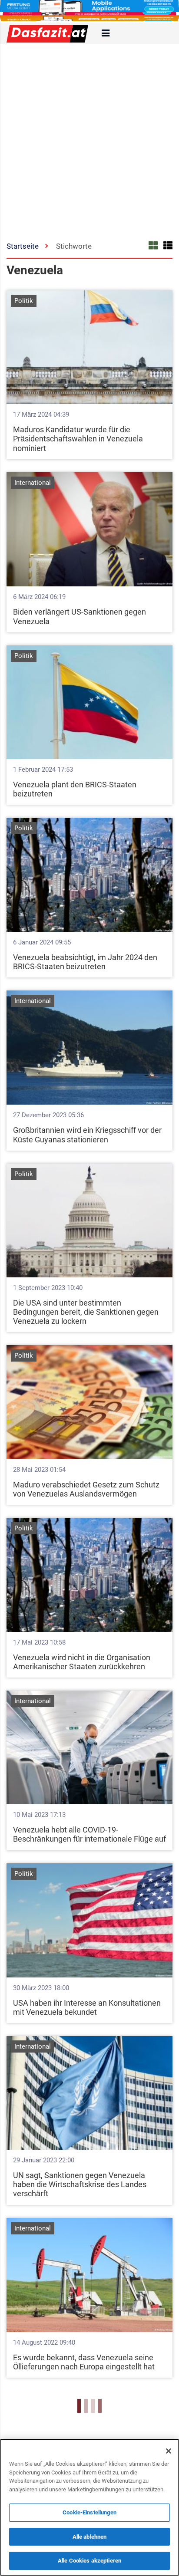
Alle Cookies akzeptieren (89, 2561)
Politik (24, 301)
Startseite (23, 246)
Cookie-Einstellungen (89, 2512)
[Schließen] (169, 2451)
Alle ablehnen (90, 2537)
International (33, 483)
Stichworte (74, 246)
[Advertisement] (89, 138)
